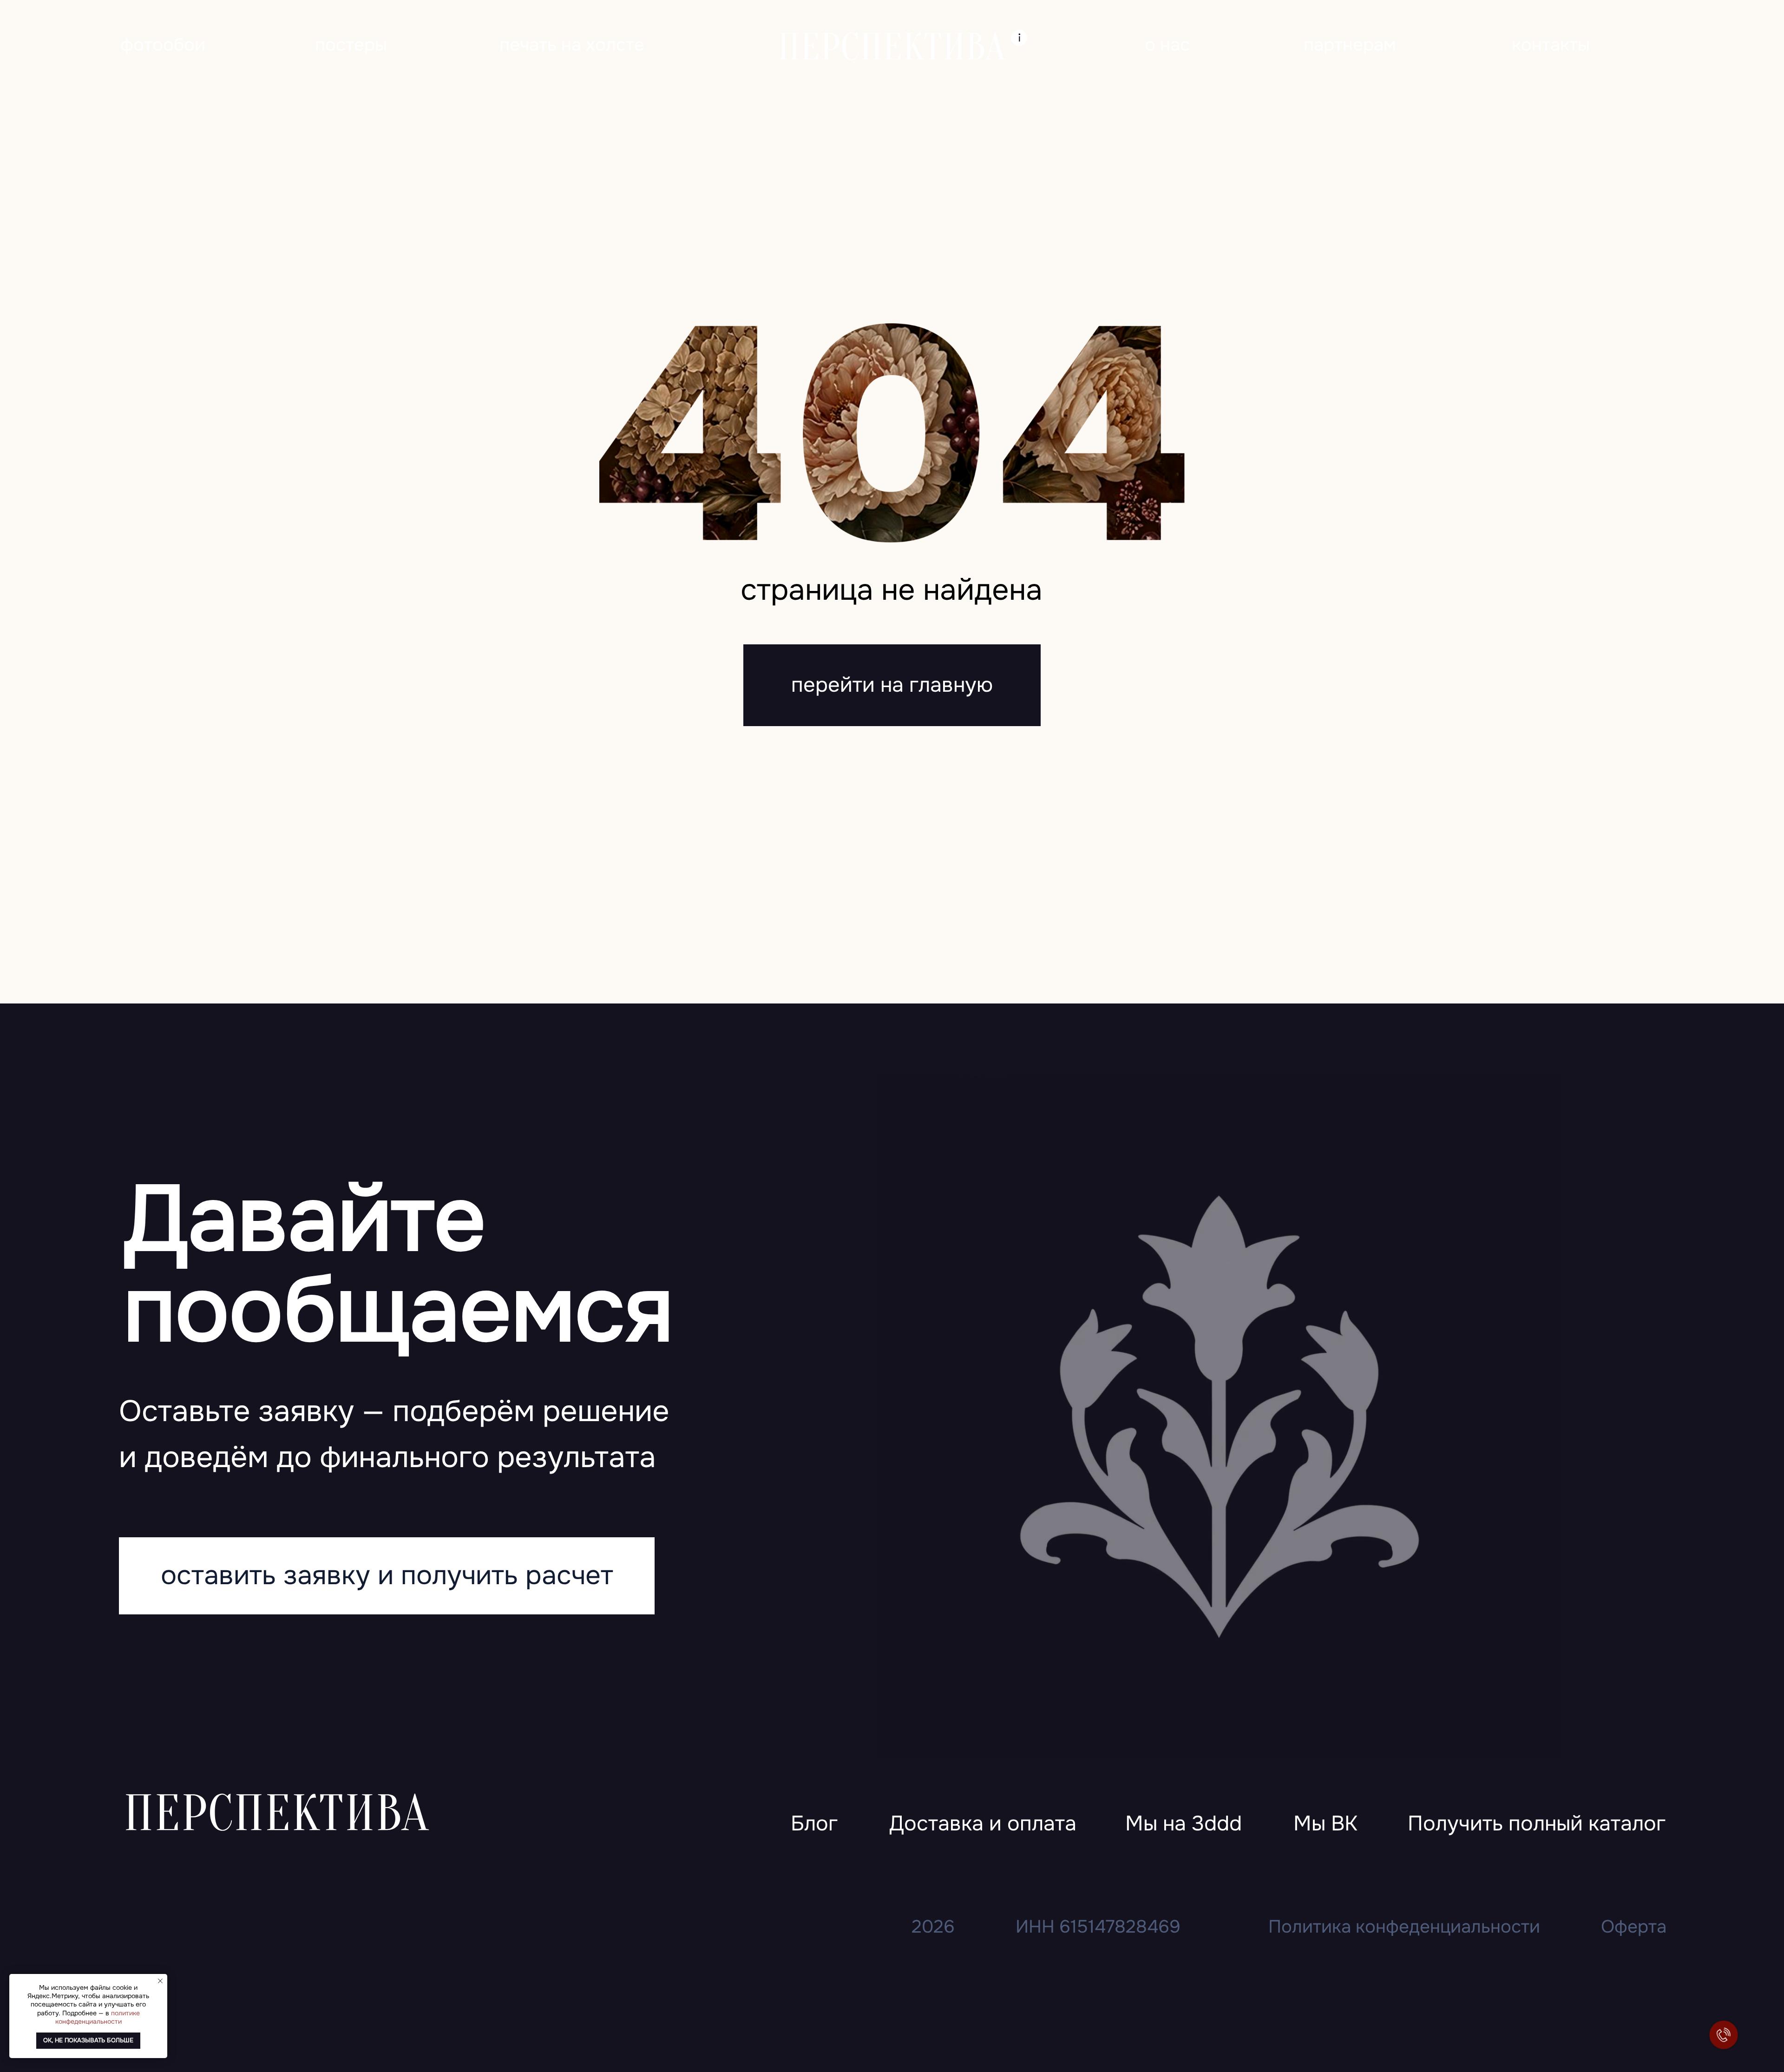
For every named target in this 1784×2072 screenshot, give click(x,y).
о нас (1167, 45)
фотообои (163, 45)
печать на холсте (572, 45)
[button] (1537, 1825)
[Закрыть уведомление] (160, 1981)
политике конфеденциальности (98, 2017)
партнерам (1350, 45)
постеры (351, 45)
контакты (1551, 45)
